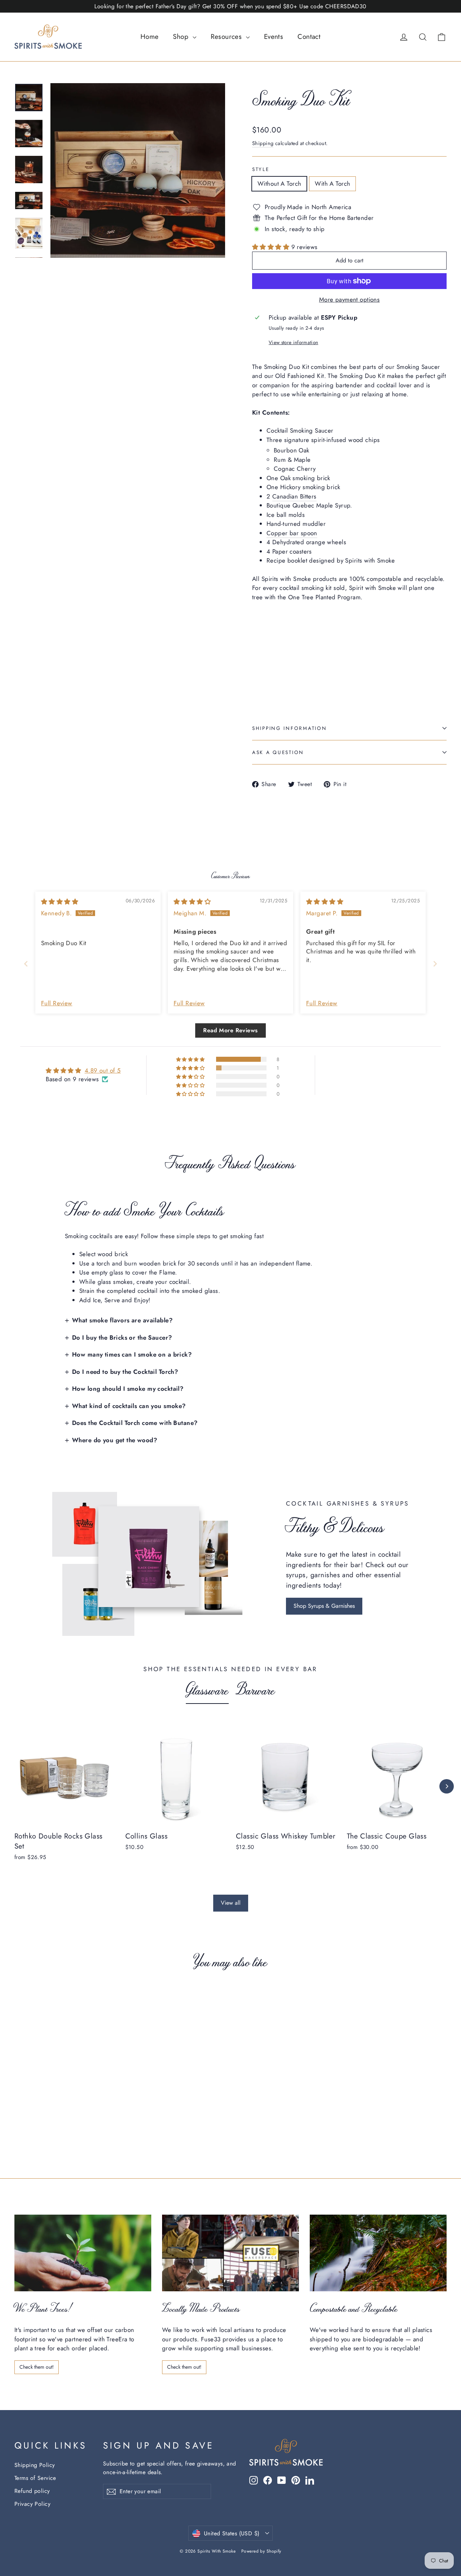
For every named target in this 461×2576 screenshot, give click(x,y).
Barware (256, 1689)
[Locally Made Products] (230, 2253)
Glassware (207, 1689)
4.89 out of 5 (103, 1070)
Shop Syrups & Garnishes (324, 1606)
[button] (272, 247)
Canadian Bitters (294, 496)
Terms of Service (35, 2478)
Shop (182, 37)
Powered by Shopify (261, 2551)
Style (261, 169)
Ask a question (278, 752)
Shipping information (289, 728)
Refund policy (32, 2491)
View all (231, 1903)
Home (150, 37)
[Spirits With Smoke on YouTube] (282, 2480)
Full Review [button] (57, 1003)
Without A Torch (279, 184)
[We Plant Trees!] (83, 2253)
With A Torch (332, 184)
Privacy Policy (32, 2504)
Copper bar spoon (292, 533)
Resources (227, 37)
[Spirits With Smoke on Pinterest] (296, 2480)
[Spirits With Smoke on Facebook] (268, 2480)
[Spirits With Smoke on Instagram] (254, 2480)
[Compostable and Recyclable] (378, 2253)
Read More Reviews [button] (230, 1030)
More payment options (350, 299)
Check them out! (37, 2367)
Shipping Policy (35, 2465)
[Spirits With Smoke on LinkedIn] (310, 2480)
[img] (60, 902)
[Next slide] (435, 964)
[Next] (447, 1786)
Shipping (263, 143)
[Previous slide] (26, 964)
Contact (309, 37)
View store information (293, 342)
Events (274, 37)
